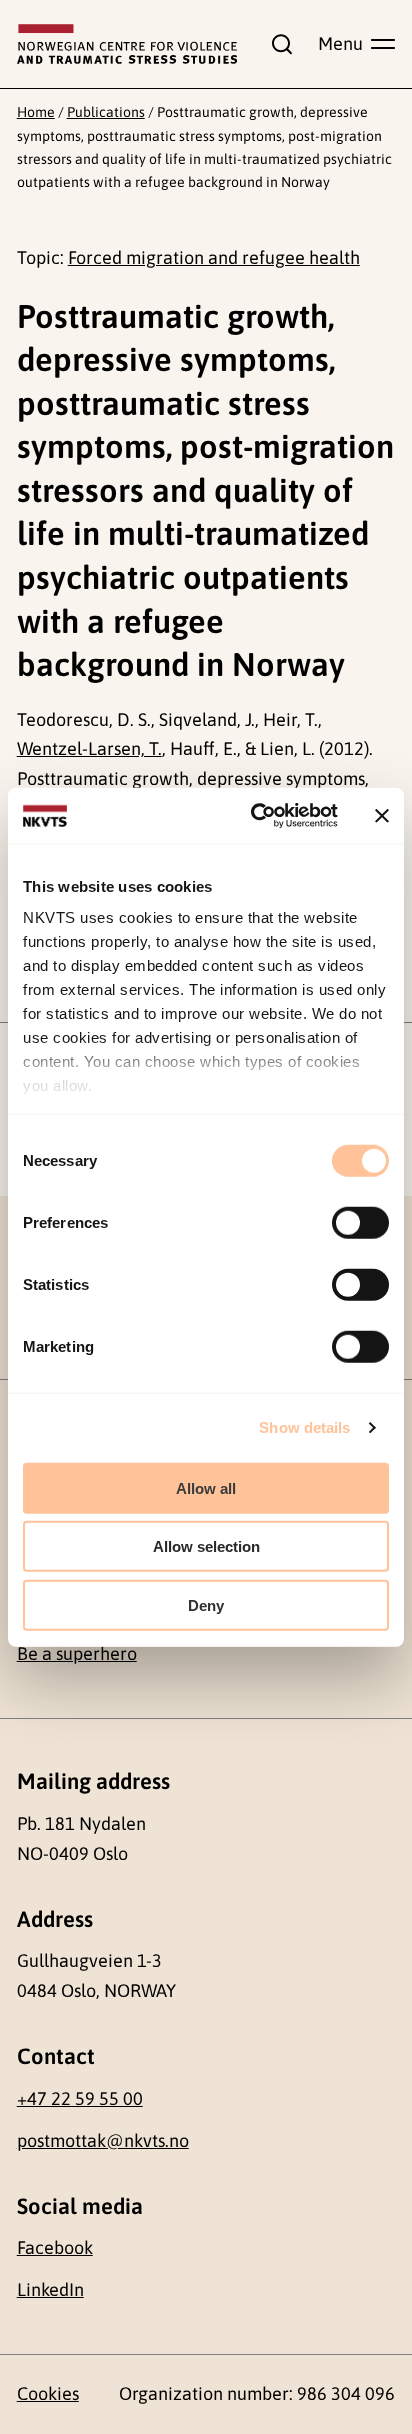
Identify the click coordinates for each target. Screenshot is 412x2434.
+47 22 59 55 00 (80, 2098)
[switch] (360, 1222)
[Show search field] (278, 44)
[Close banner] (382, 816)
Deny (206, 1604)
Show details (304, 1427)
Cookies (48, 2393)
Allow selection (206, 1546)
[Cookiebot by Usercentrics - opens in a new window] (255, 816)
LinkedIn (50, 2289)
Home (36, 112)
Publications (106, 112)
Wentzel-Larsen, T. (89, 748)
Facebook (55, 2247)
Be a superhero (77, 1653)
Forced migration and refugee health (214, 257)
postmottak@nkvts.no (103, 2140)
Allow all (206, 1487)
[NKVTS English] (127, 44)
